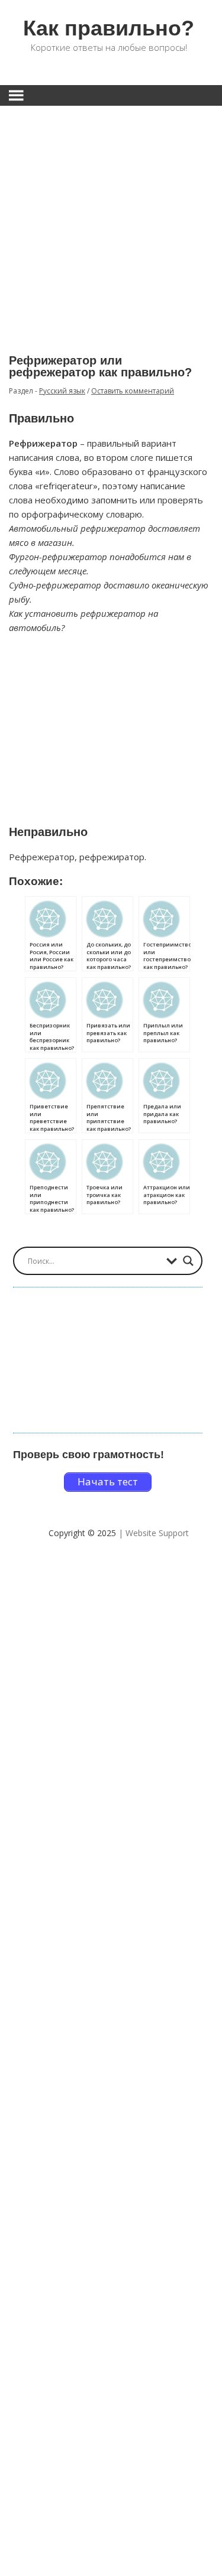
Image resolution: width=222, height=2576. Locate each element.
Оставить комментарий (133, 391)
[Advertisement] (111, 221)
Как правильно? (109, 28)
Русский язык (62, 391)
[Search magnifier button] (188, 1261)
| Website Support (154, 1533)
